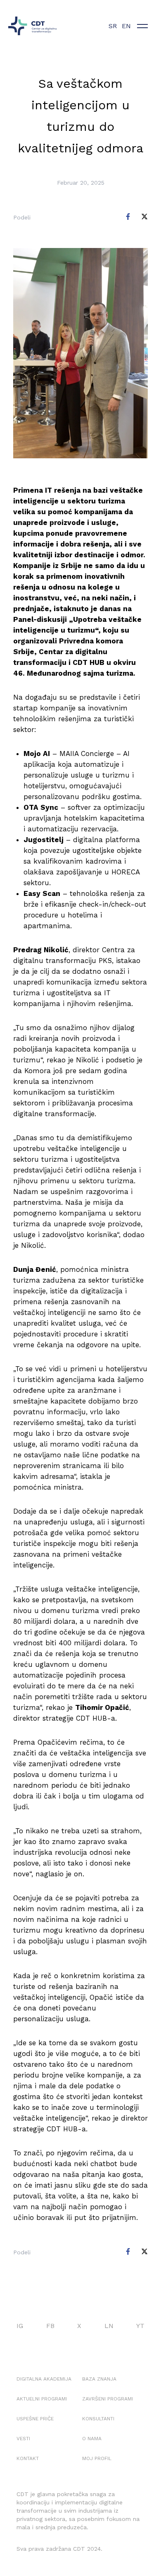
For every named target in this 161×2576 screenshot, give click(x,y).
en (126, 26)
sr (113, 26)
